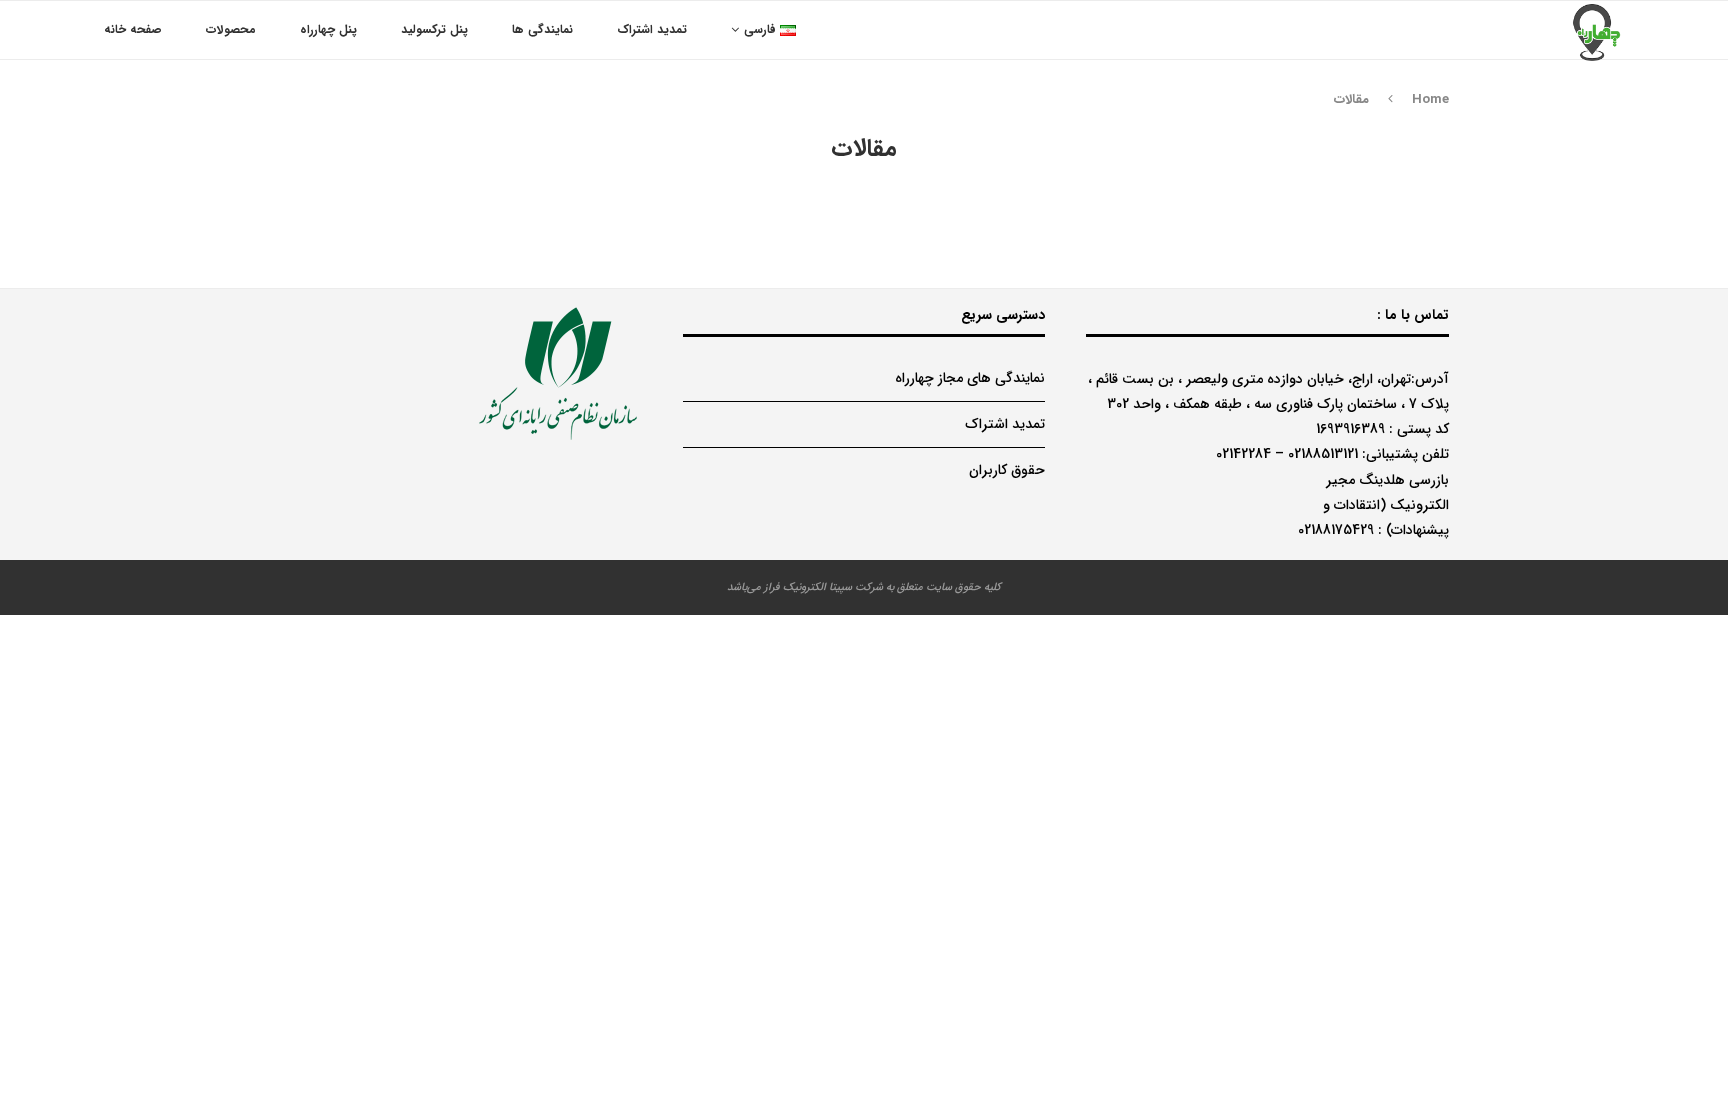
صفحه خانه (133, 29)
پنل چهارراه (328, 29)
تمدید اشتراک (652, 29)
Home (1430, 100)
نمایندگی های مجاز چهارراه (970, 378)
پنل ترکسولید (434, 29)
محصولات (231, 29)
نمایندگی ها (542, 29)
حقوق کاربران (1007, 470)
